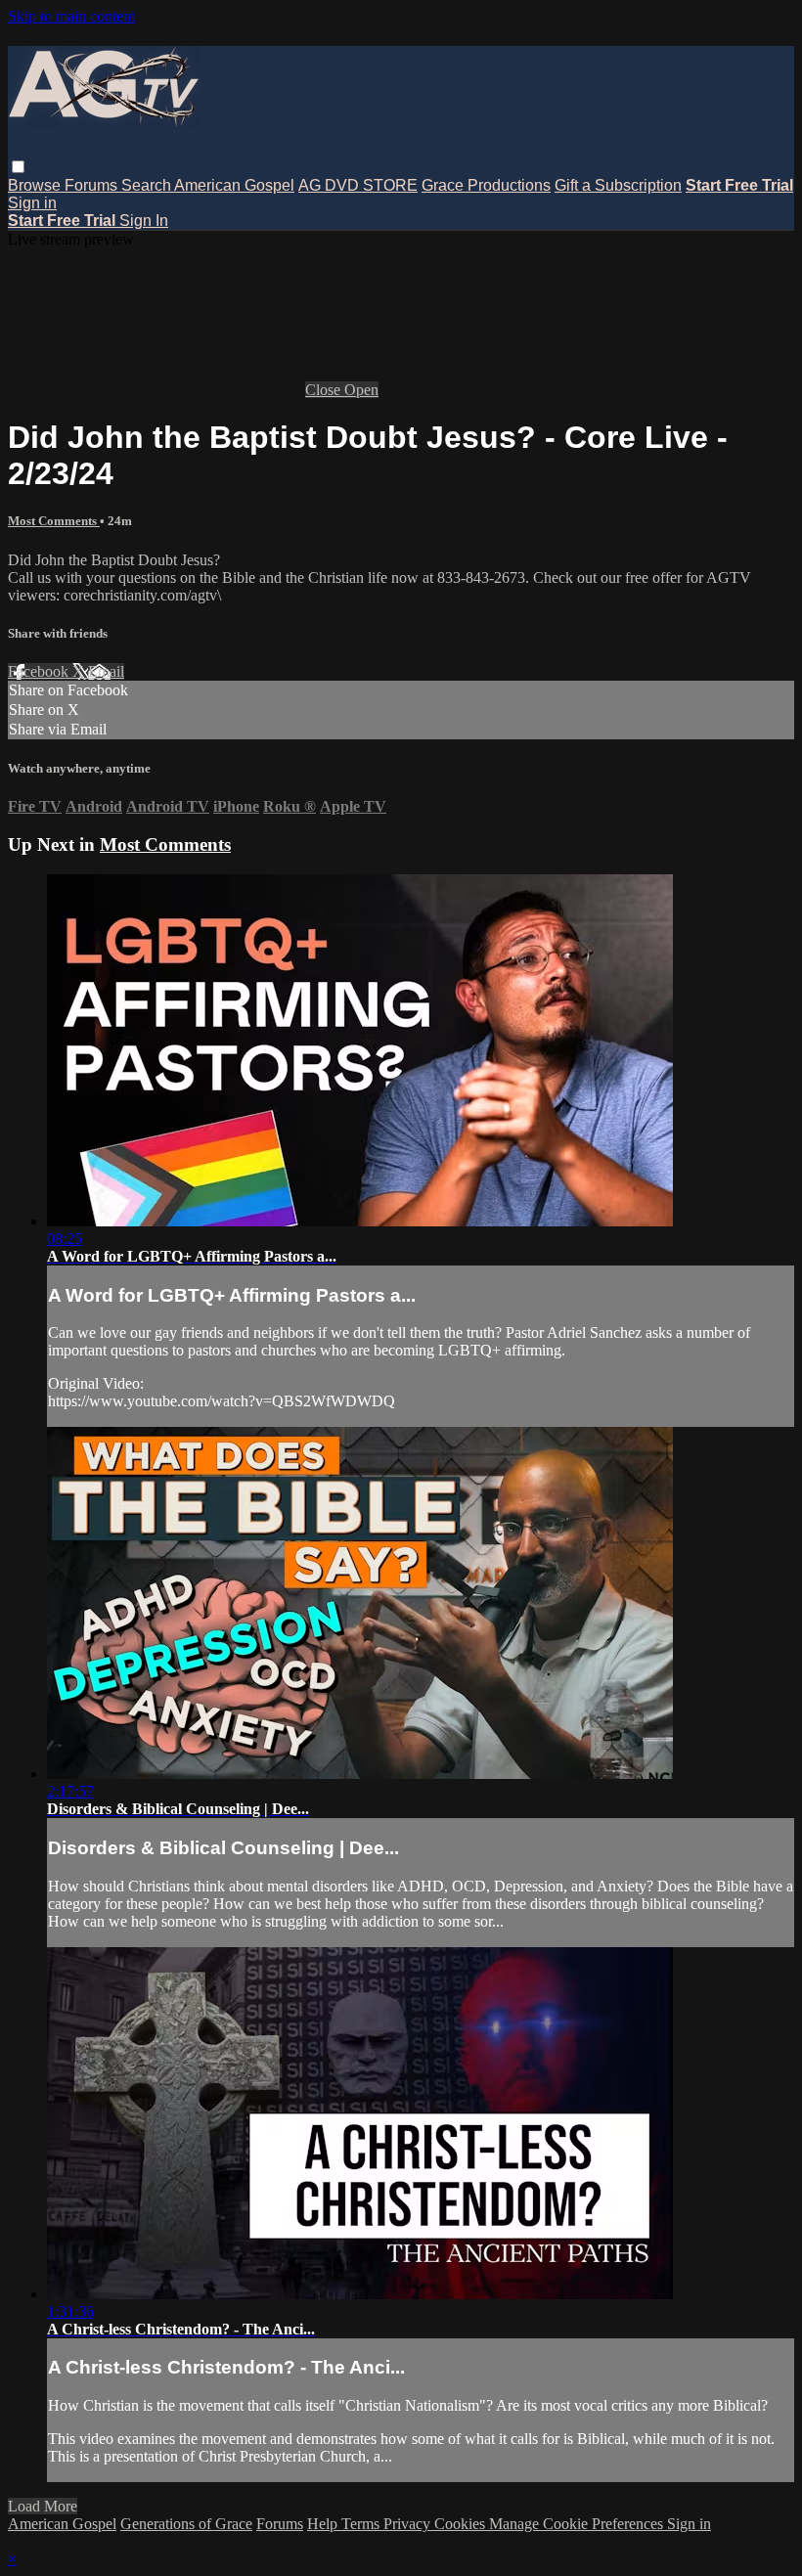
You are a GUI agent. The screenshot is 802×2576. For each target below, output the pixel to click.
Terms (362, 2524)
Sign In (144, 221)
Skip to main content (71, 16)
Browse (36, 185)
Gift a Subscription (618, 185)
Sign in (32, 203)
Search (148, 185)
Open (361, 390)
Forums (93, 185)
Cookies (462, 2524)
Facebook (40, 671)
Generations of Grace (186, 2524)
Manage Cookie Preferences (578, 2524)
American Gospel (234, 185)
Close (325, 390)
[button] (18, 167)
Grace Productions (486, 185)
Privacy (409, 2524)
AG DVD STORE (358, 185)
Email (106, 671)
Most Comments (54, 521)
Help (324, 2524)
